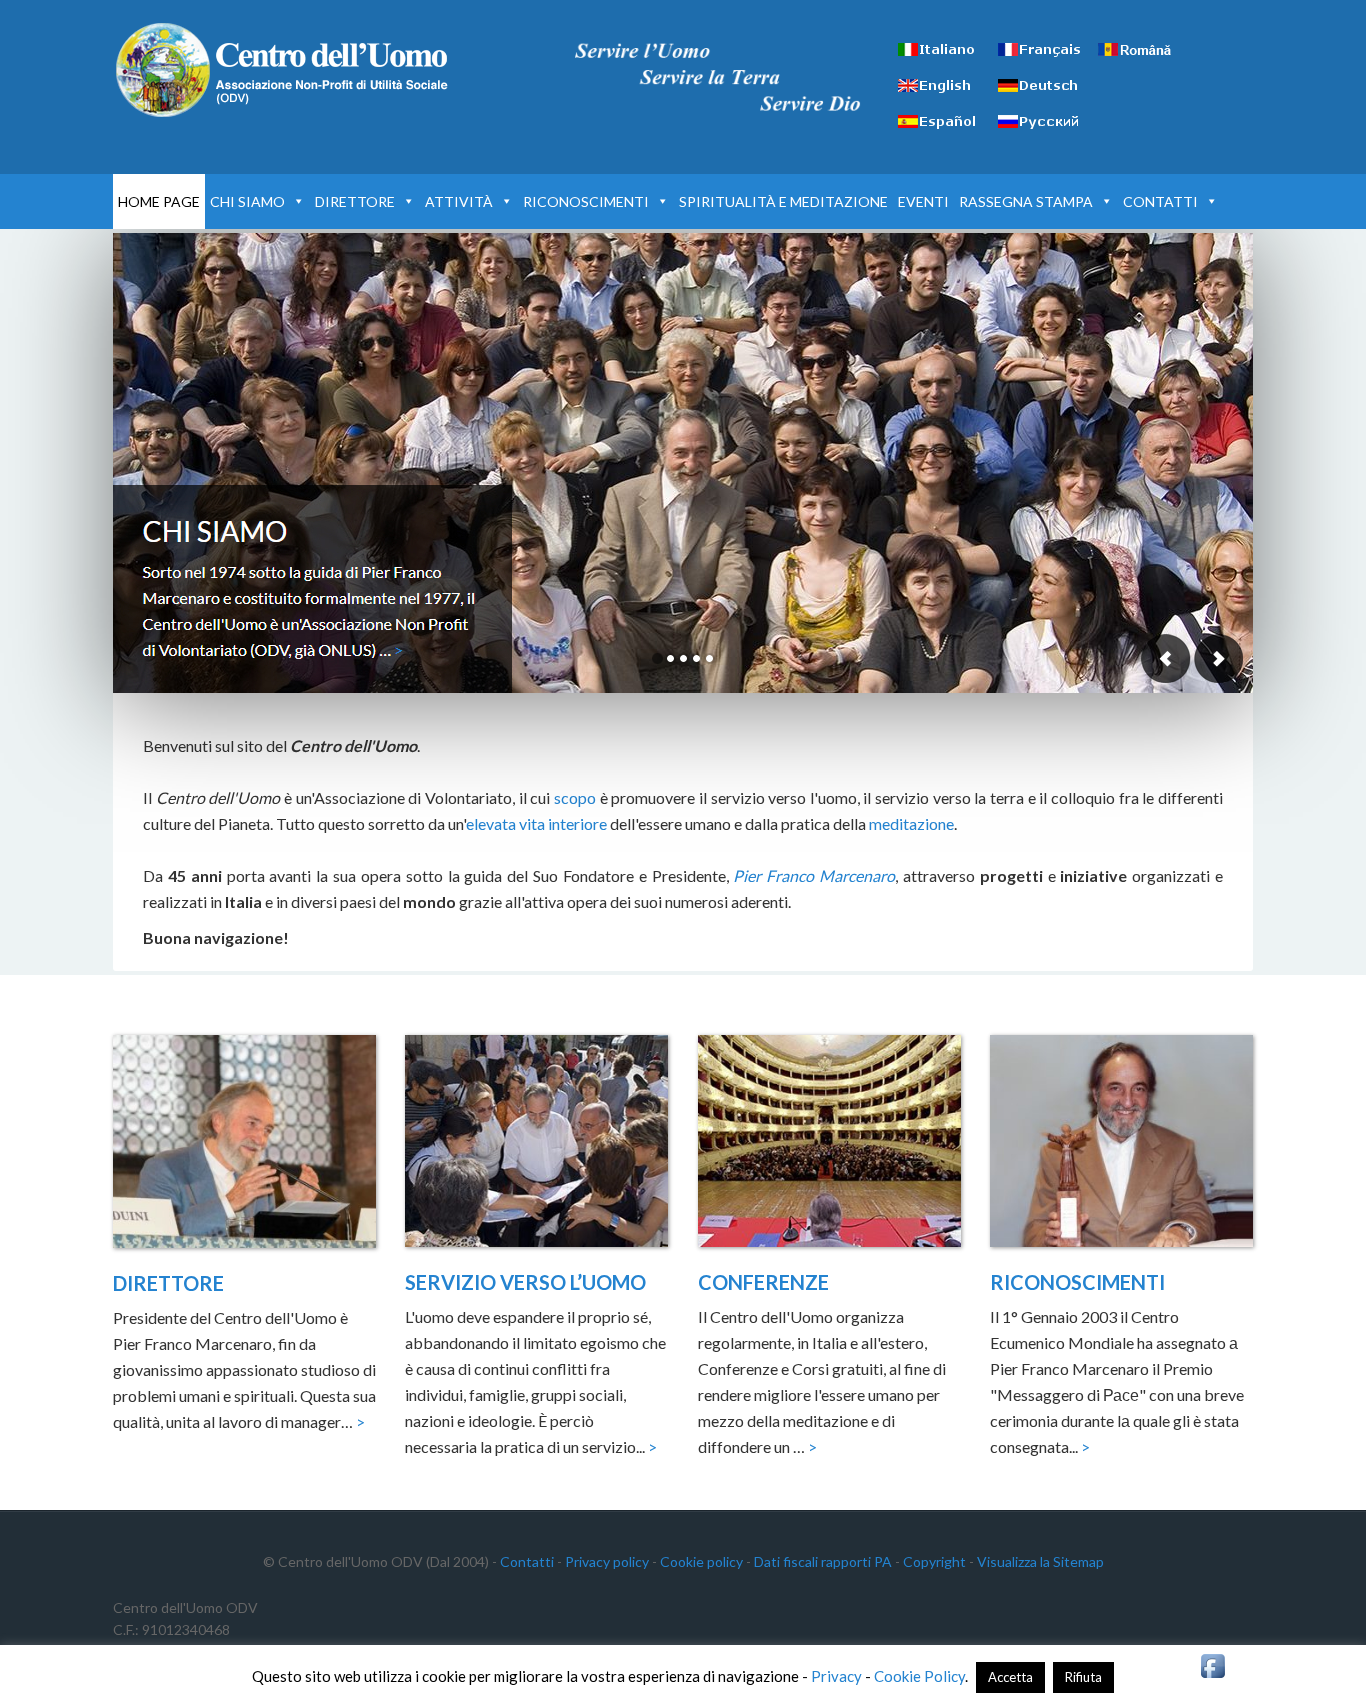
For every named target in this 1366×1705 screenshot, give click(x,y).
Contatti (527, 1561)
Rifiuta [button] (1083, 1677)
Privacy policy (607, 1561)
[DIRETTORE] (244, 1145)
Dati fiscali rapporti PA (823, 1561)
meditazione (911, 823)
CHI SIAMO (247, 201)
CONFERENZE (763, 1282)
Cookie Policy (919, 1676)
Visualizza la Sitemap (1040, 1561)
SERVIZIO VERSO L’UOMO (525, 1282)
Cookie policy (701, 1561)
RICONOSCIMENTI (586, 201)
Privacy (836, 1676)
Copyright (934, 1561)
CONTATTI (1160, 201)
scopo (575, 797)
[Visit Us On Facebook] (1212, 1675)
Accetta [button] (1010, 1677)
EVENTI (923, 201)
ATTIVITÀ (459, 201)
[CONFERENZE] (829, 1144)
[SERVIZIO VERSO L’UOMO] (536, 1144)
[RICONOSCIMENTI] (1121, 1144)
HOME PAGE (159, 201)
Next (1218, 658)
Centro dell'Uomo (283, 70)
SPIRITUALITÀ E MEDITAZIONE (783, 201)
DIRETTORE (355, 201)
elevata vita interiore (536, 823)
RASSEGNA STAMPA (1026, 201)
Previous (1166, 658)
